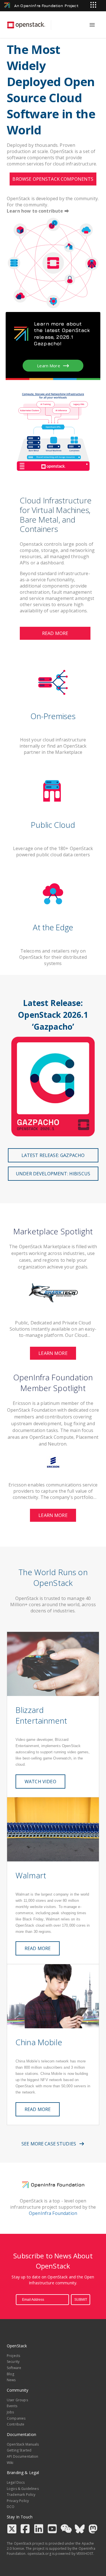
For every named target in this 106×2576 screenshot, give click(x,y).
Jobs (10, 2412)
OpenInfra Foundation (53, 2213)
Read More (38, 2109)
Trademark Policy (21, 2495)
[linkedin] (40, 2530)
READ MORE (55, 633)
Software (14, 2368)
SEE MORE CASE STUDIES (49, 2144)
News (11, 2380)
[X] (13, 2530)
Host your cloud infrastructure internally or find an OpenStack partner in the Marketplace (53, 746)
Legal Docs (16, 2482)
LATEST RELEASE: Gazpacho (53, 1155)
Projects (13, 2356)
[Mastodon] (94, 2530)
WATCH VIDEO (40, 1782)
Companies (16, 2418)
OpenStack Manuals (23, 2444)
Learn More (49, 366)
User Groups (17, 2400)
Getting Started (19, 2450)
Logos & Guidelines (23, 2489)
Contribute (16, 2424)
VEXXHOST (85, 2554)
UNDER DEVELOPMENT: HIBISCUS (53, 1174)
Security (13, 2362)
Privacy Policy (18, 2501)
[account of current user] (92, 25)
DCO (11, 2507)
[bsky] (81, 2530)
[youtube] (54, 2530)
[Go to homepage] (26, 25)
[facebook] (27, 2530)
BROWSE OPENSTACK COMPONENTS (53, 179)
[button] (53, 1327)
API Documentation (23, 2456)
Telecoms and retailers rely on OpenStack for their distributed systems (53, 957)
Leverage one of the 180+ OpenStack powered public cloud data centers (53, 852)
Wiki (10, 2463)
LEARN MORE (53, 1353)
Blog (11, 2374)
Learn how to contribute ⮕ (38, 211)
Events (12, 2406)
